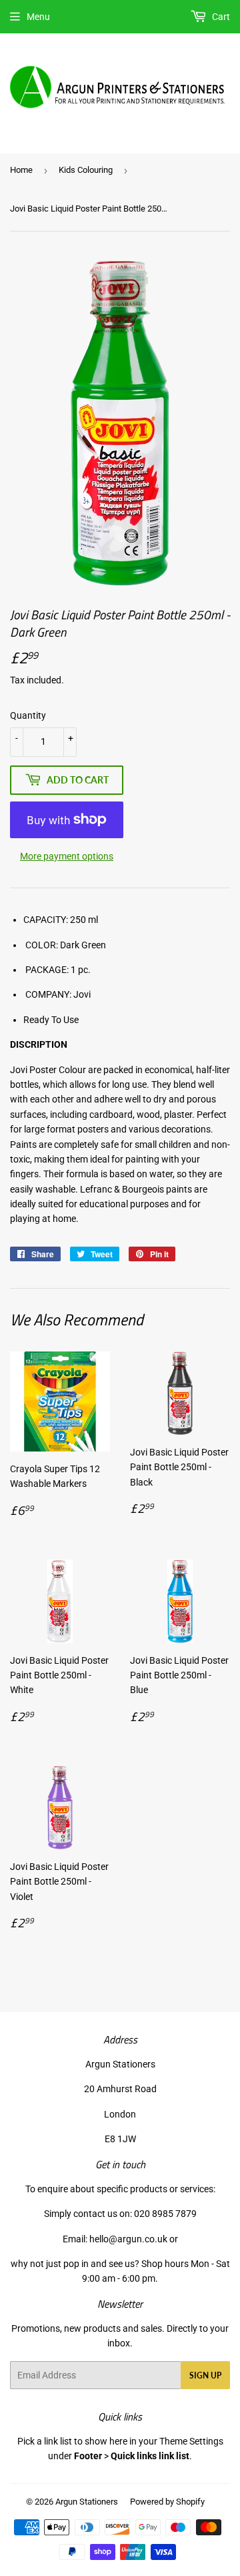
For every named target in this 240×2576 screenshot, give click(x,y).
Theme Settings (191, 2441)
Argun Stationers (87, 2502)
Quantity (28, 715)
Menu (38, 17)
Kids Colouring (86, 170)
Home (21, 170)
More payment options (67, 856)
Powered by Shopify (167, 2502)
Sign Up (205, 2375)
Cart (220, 17)
